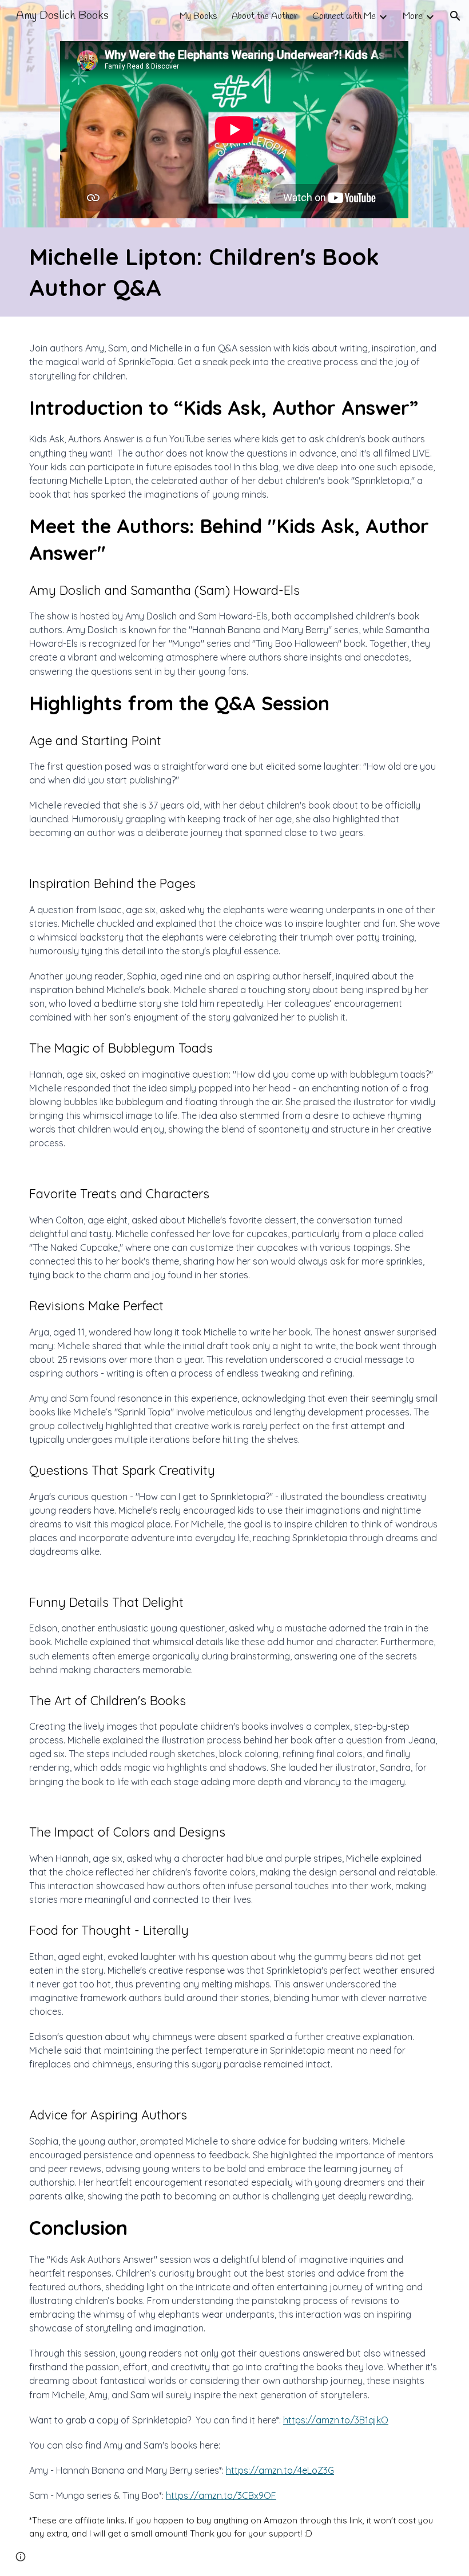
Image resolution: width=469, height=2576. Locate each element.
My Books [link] (198, 16)
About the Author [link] (265, 16)
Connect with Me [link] (344, 16)
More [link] (413, 16)
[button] (455, 16)
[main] (234, 272)
